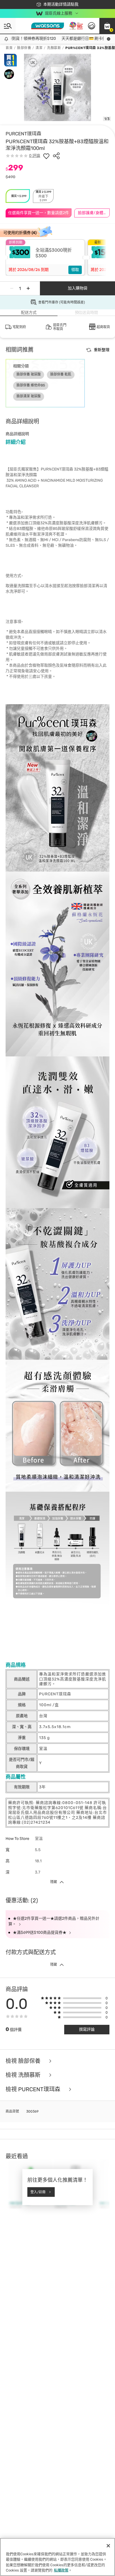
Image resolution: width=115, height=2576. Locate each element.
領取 (75, 270)
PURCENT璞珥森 (23, 134)
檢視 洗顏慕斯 (24, 2075)
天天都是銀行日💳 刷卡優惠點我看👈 (75, 39)
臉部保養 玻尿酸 (29, 374)
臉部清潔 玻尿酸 (29, 396)
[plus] (28, 288)
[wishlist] (46, 156)
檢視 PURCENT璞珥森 (34, 2089)
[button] (107, 26)
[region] (57, 2557)
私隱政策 (61, 2570)
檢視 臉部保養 (24, 2061)
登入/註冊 (38, 2192)
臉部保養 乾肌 (61, 374)
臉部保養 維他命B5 (31, 385)
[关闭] (108, 2546)
